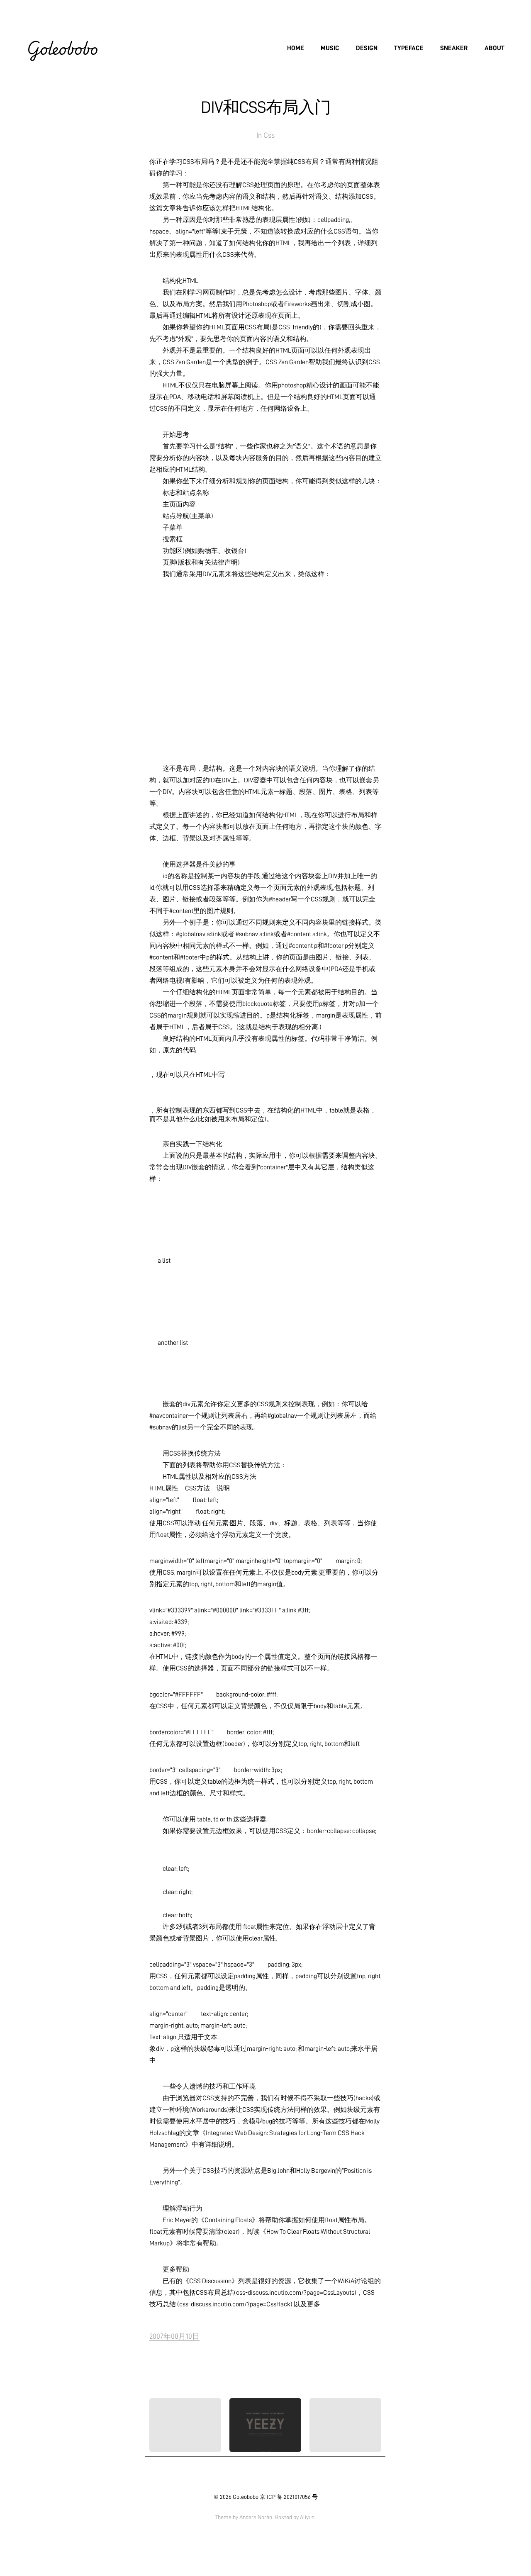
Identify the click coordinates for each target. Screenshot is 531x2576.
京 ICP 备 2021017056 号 (289, 2497)
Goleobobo (62, 48)
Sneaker (454, 48)
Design (367, 48)
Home (296, 48)
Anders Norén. (256, 2517)
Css (269, 135)
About (494, 48)
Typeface (409, 48)
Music (330, 48)
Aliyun (307, 2517)
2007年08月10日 (174, 2336)
